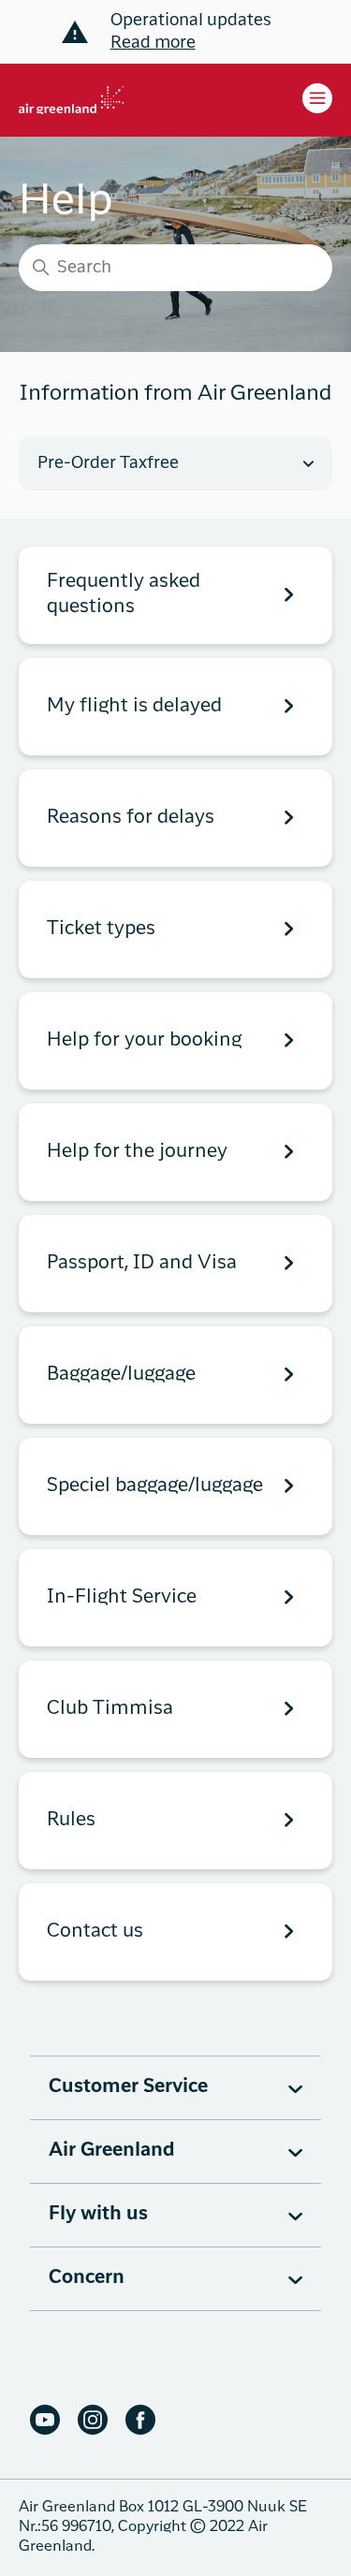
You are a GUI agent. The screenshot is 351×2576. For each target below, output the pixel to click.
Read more (153, 43)
